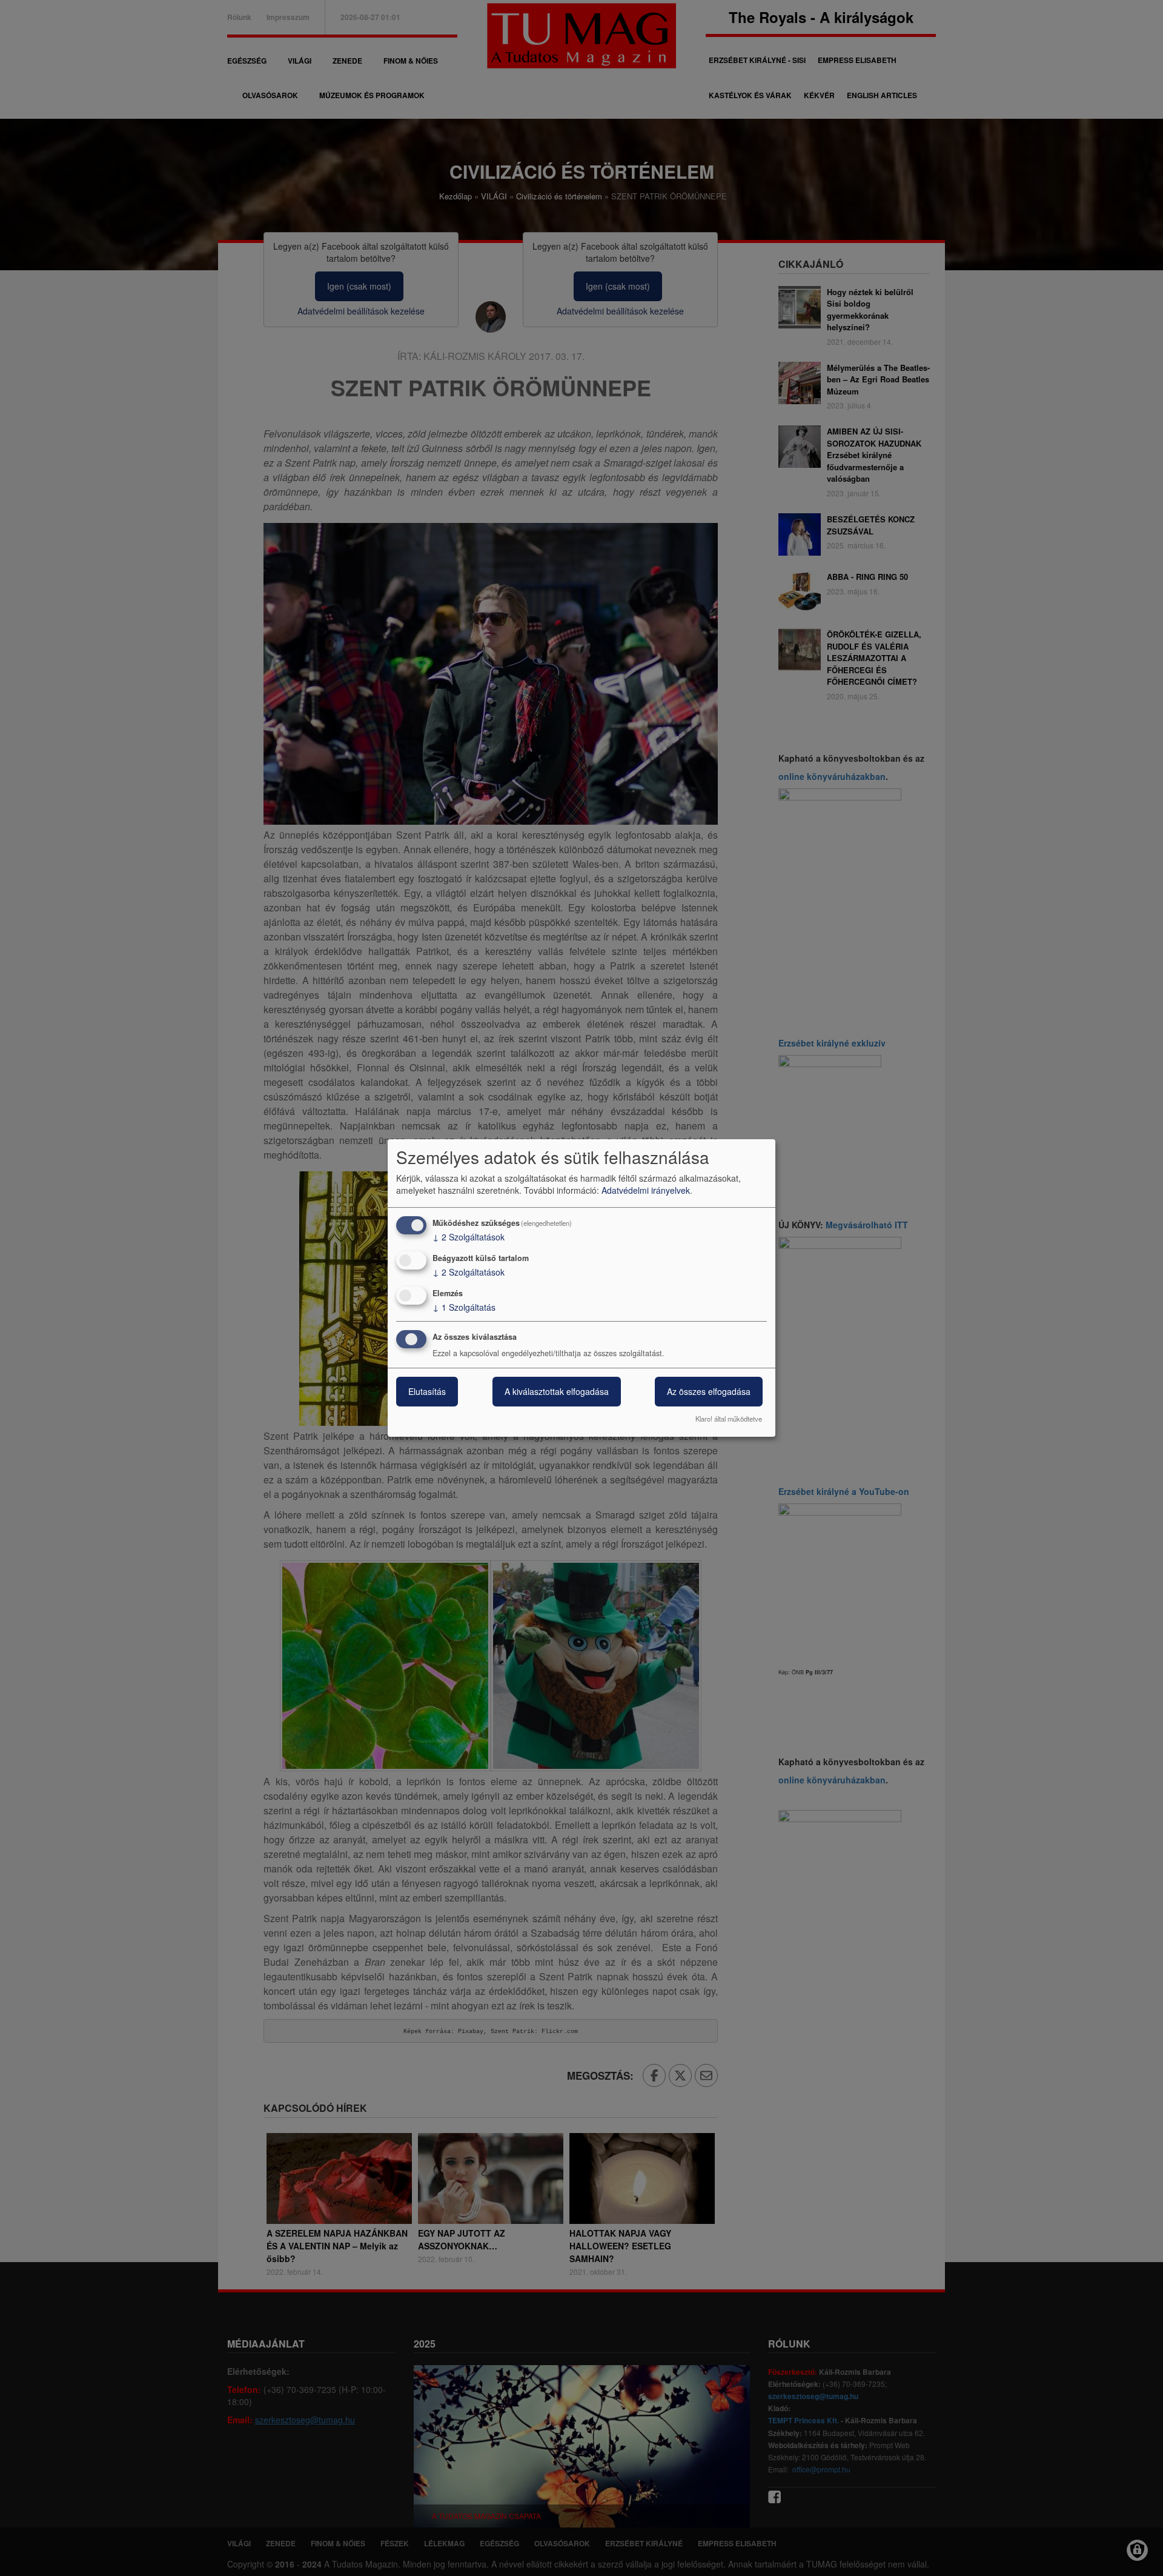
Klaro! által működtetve (729, 1419)
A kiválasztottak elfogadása (557, 1392)
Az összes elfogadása (709, 1392)
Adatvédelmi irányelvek (646, 1190)
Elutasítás (427, 1392)
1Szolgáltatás (464, 1307)
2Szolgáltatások (469, 1237)
